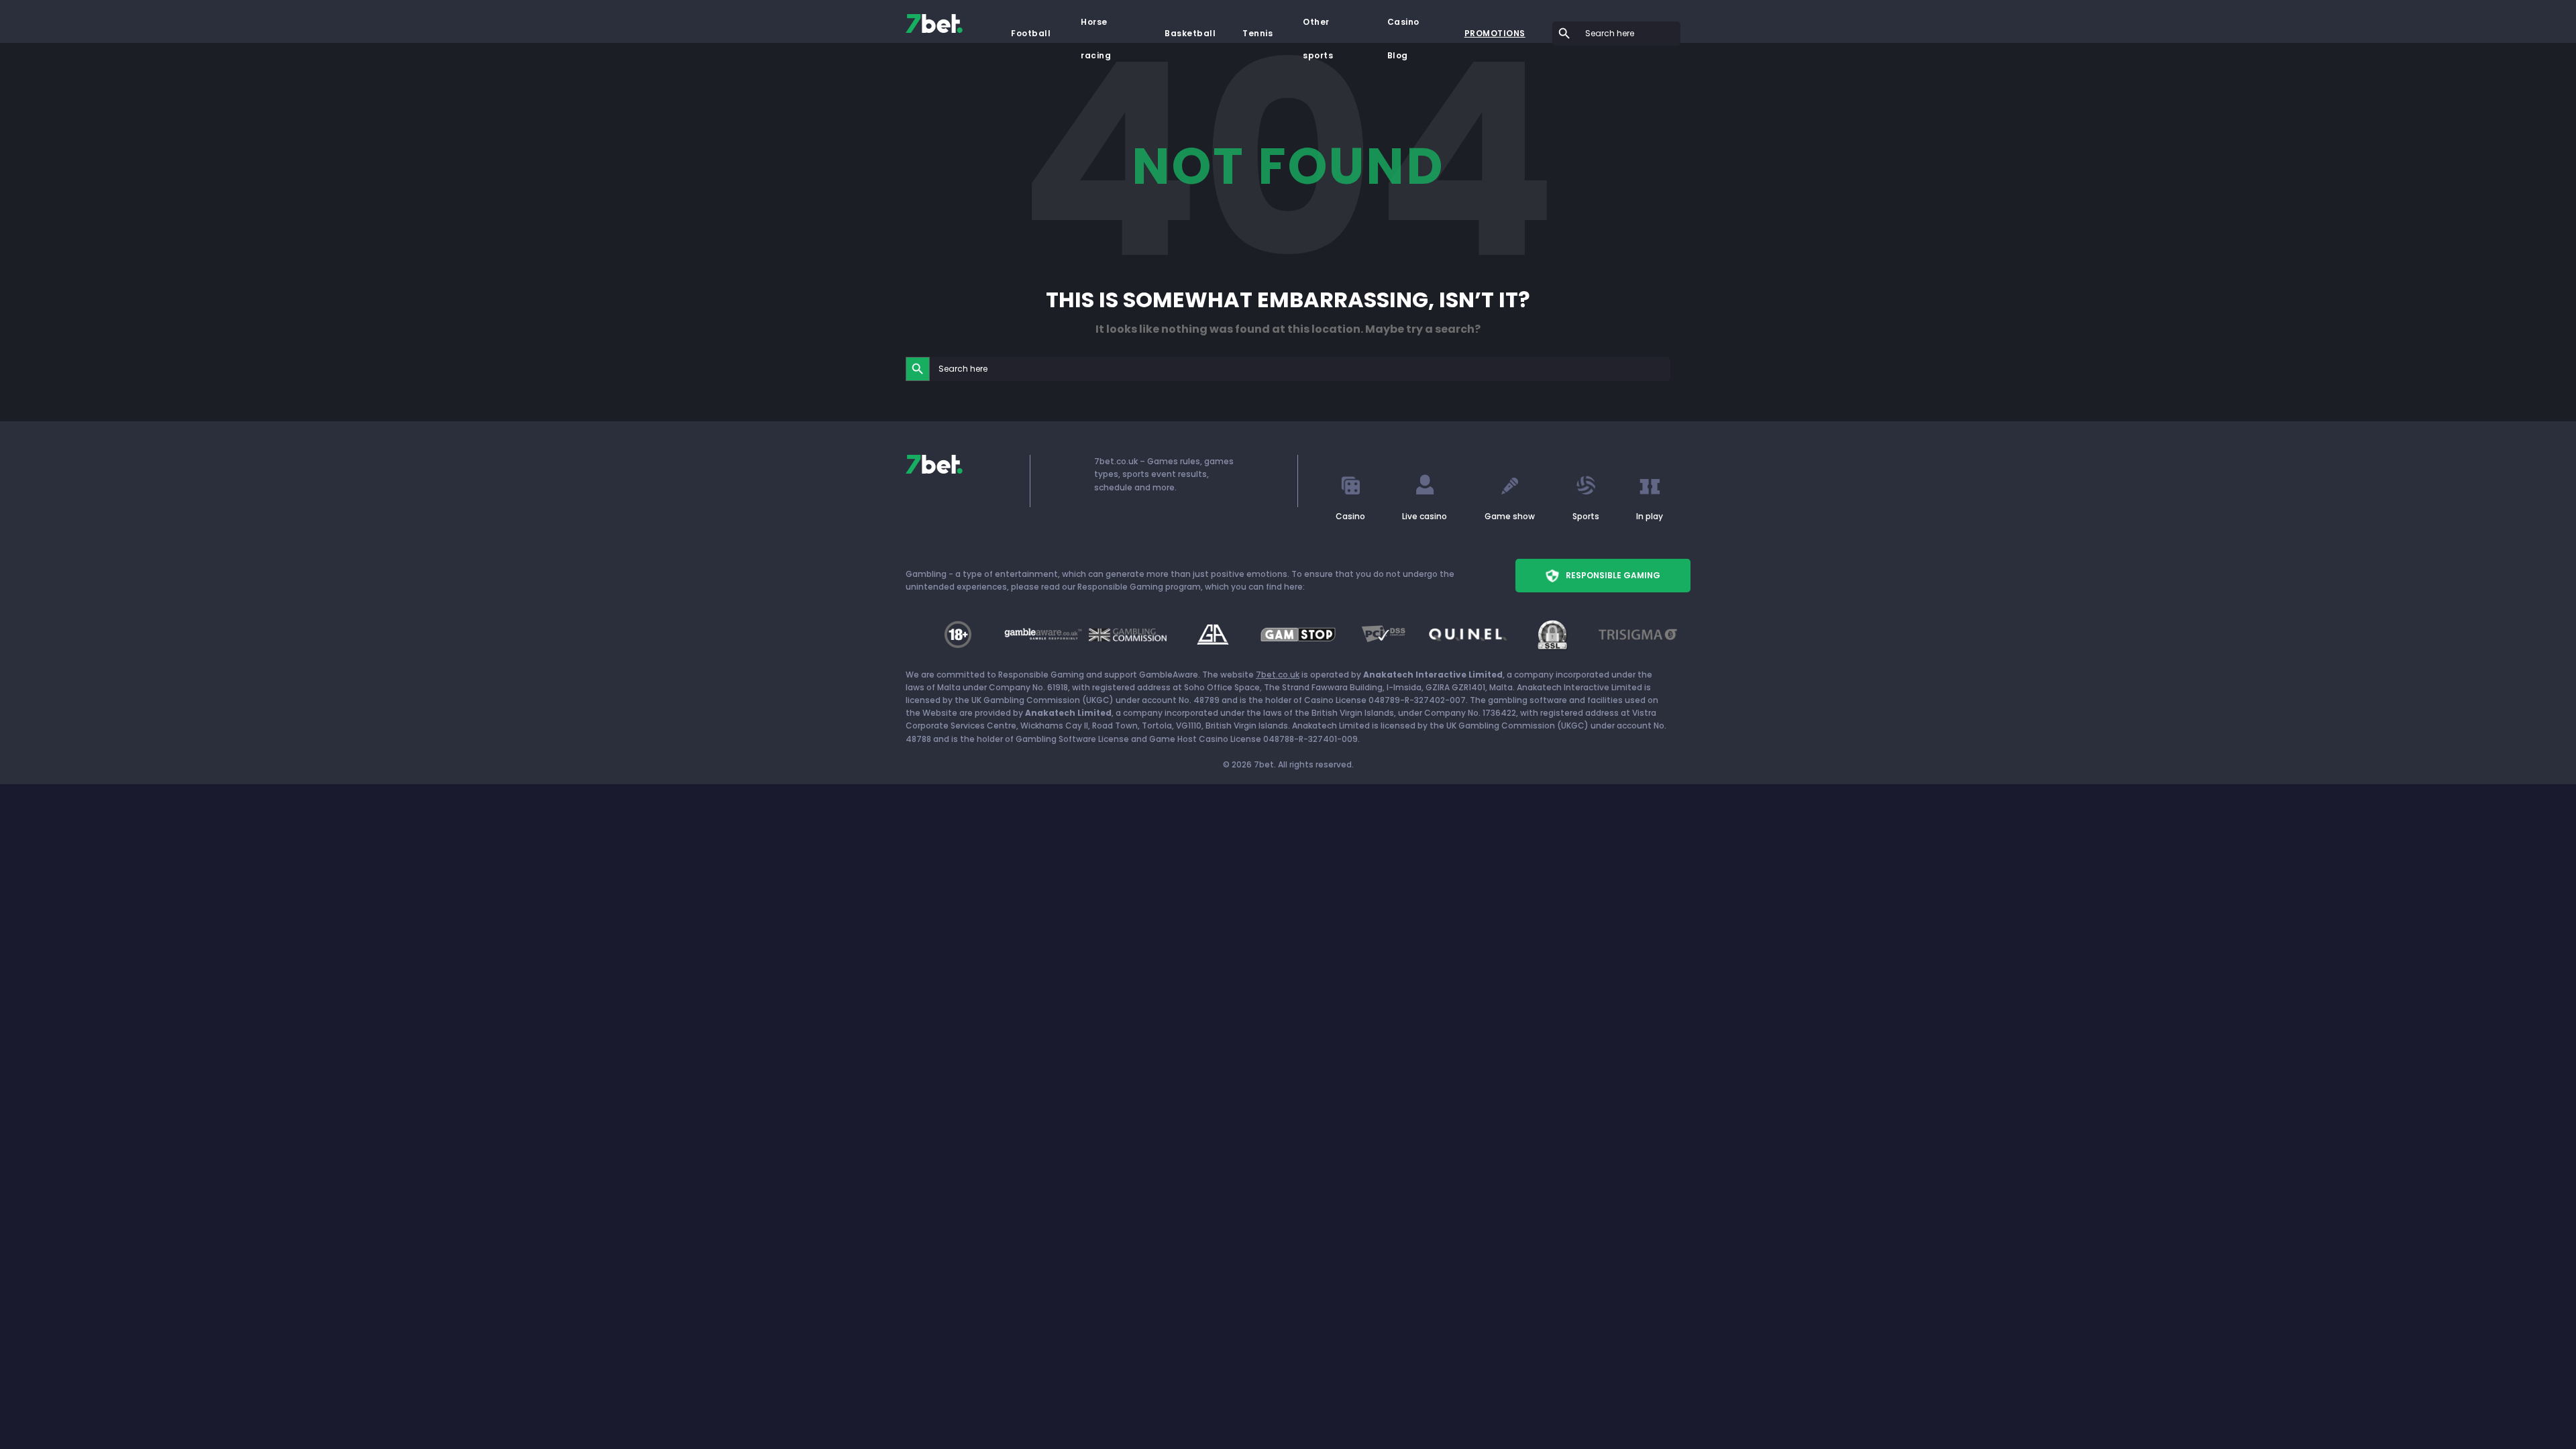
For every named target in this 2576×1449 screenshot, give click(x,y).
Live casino (1425, 516)
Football (1031, 33)
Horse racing (1096, 28)
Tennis (1257, 33)
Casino (1350, 516)
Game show (1510, 516)
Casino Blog (1403, 28)
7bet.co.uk (1278, 675)
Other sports (1318, 28)
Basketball (1190, 33)
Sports (1586, 516)
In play (1650, 516)
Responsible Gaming (1613, 575)
